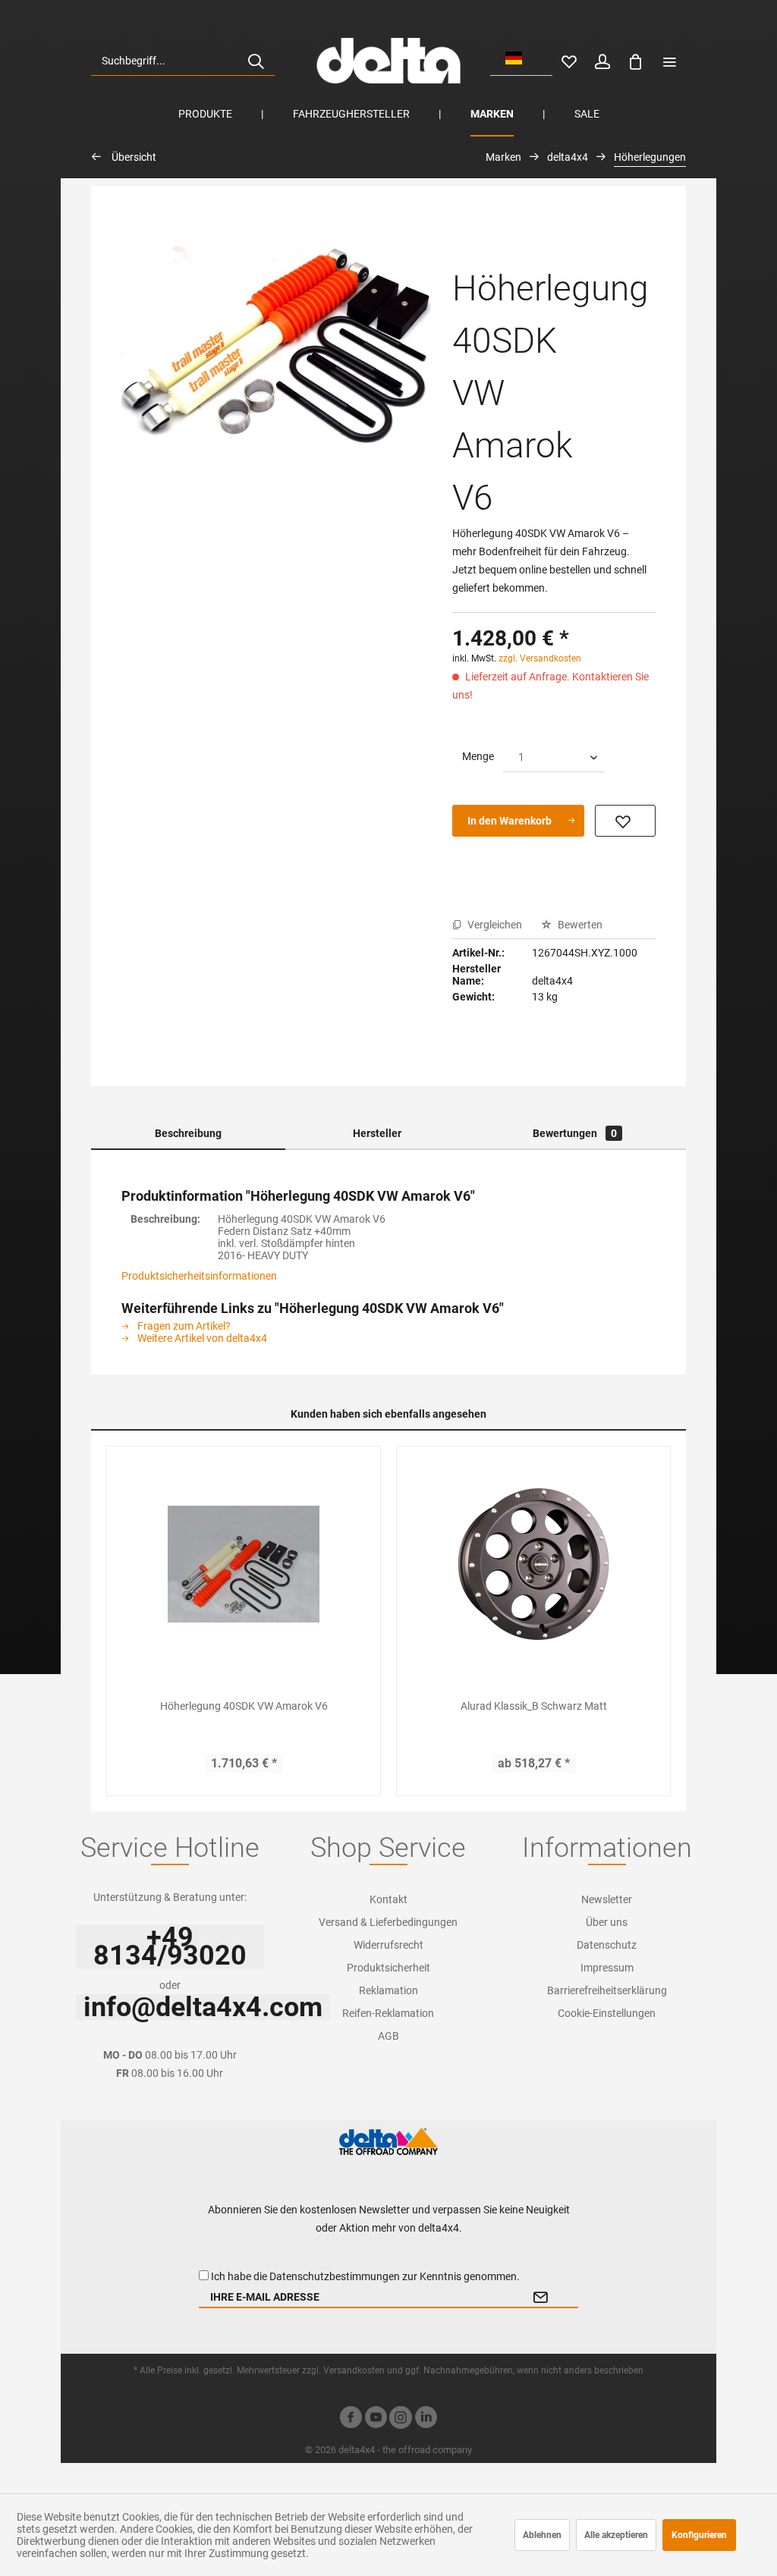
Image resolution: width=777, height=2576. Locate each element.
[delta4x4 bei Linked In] (426, 2419)
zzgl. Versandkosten (540, 658)
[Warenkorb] (636, 61)
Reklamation (388, 1990)
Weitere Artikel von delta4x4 (201, 1338)
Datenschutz (607, 1945)
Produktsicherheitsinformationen (199, 1276)
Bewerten (579, 925)
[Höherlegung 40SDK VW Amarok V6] (244, 1564)
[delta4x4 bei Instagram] (401, 2419)
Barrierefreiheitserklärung (607, 1990)
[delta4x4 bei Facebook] (351, 2419)
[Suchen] (256, 61)
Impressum (607, 1968)
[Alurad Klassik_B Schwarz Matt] (533, 1564)
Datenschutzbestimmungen (335, 2276)
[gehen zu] (669, 61)
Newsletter (607, 1899)
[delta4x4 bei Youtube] (376, 2419)
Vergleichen (494, 925)
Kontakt (388, 1899)
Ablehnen (542, 2535)
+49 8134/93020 (170, 1946)
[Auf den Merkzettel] (625, 821)
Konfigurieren (699, 2535)
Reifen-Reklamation (388, 2013)
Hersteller (377, 1133)
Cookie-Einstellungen (607, 2013)
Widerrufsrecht (388, 1945)
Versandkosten (354, 2370)
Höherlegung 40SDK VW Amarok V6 (244, 1706)
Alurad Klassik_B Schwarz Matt (534, 1706)
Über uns (607, 1922)
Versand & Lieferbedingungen (388, 1922)
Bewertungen (575, 1133)
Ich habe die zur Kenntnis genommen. (365, 2276)
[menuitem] (183, 61)
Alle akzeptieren (616, 2535)
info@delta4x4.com (203, 2007)
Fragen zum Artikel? (183, 1326)
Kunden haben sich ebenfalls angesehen (388, 1414)
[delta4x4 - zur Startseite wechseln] (388, 61)
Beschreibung (188, 1133)
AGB (388, 2036)
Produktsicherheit (388, 1968)
